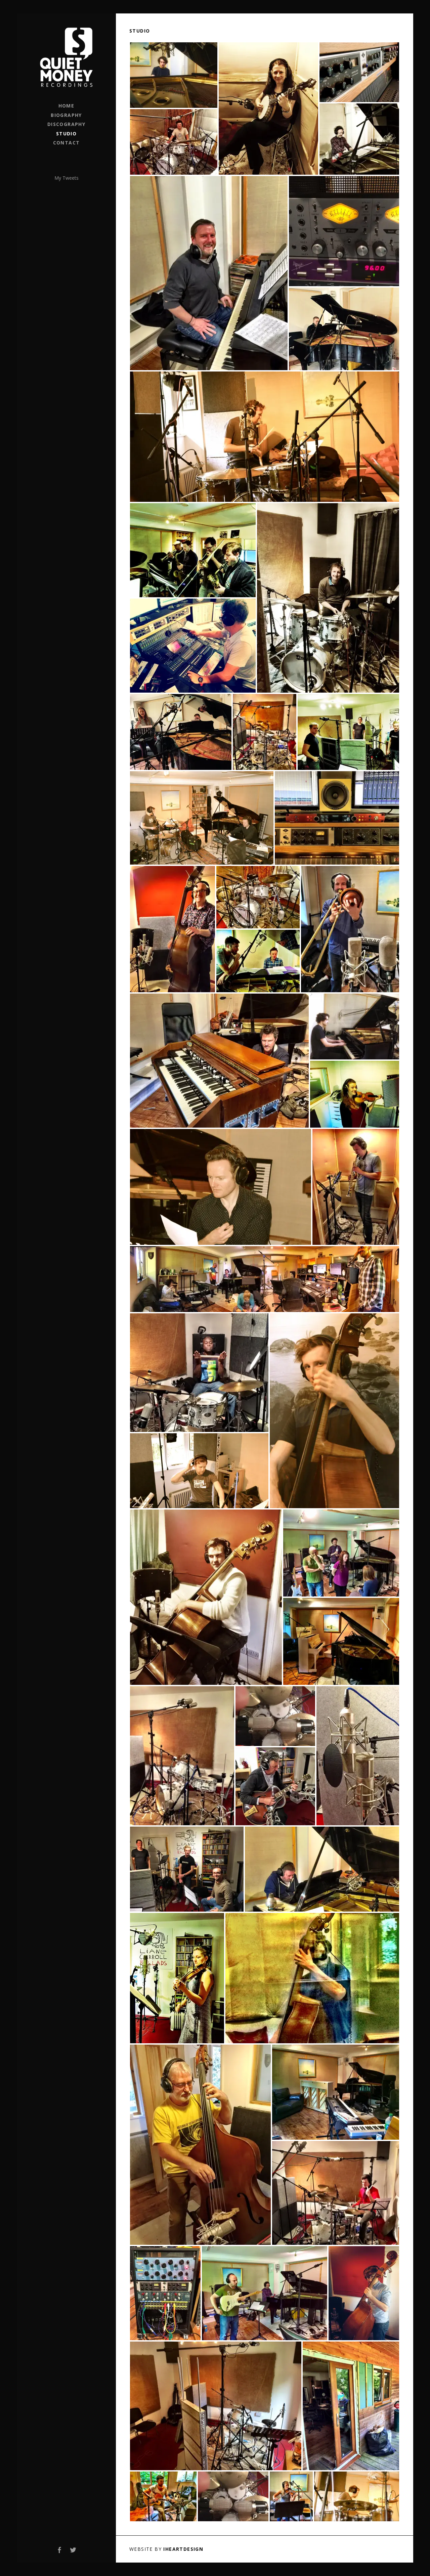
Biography (66, 115)
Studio (66, 134)
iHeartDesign (183, 2549)
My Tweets (67, 178)
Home (67, 106)
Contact (67, 143)
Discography (66, 124)
